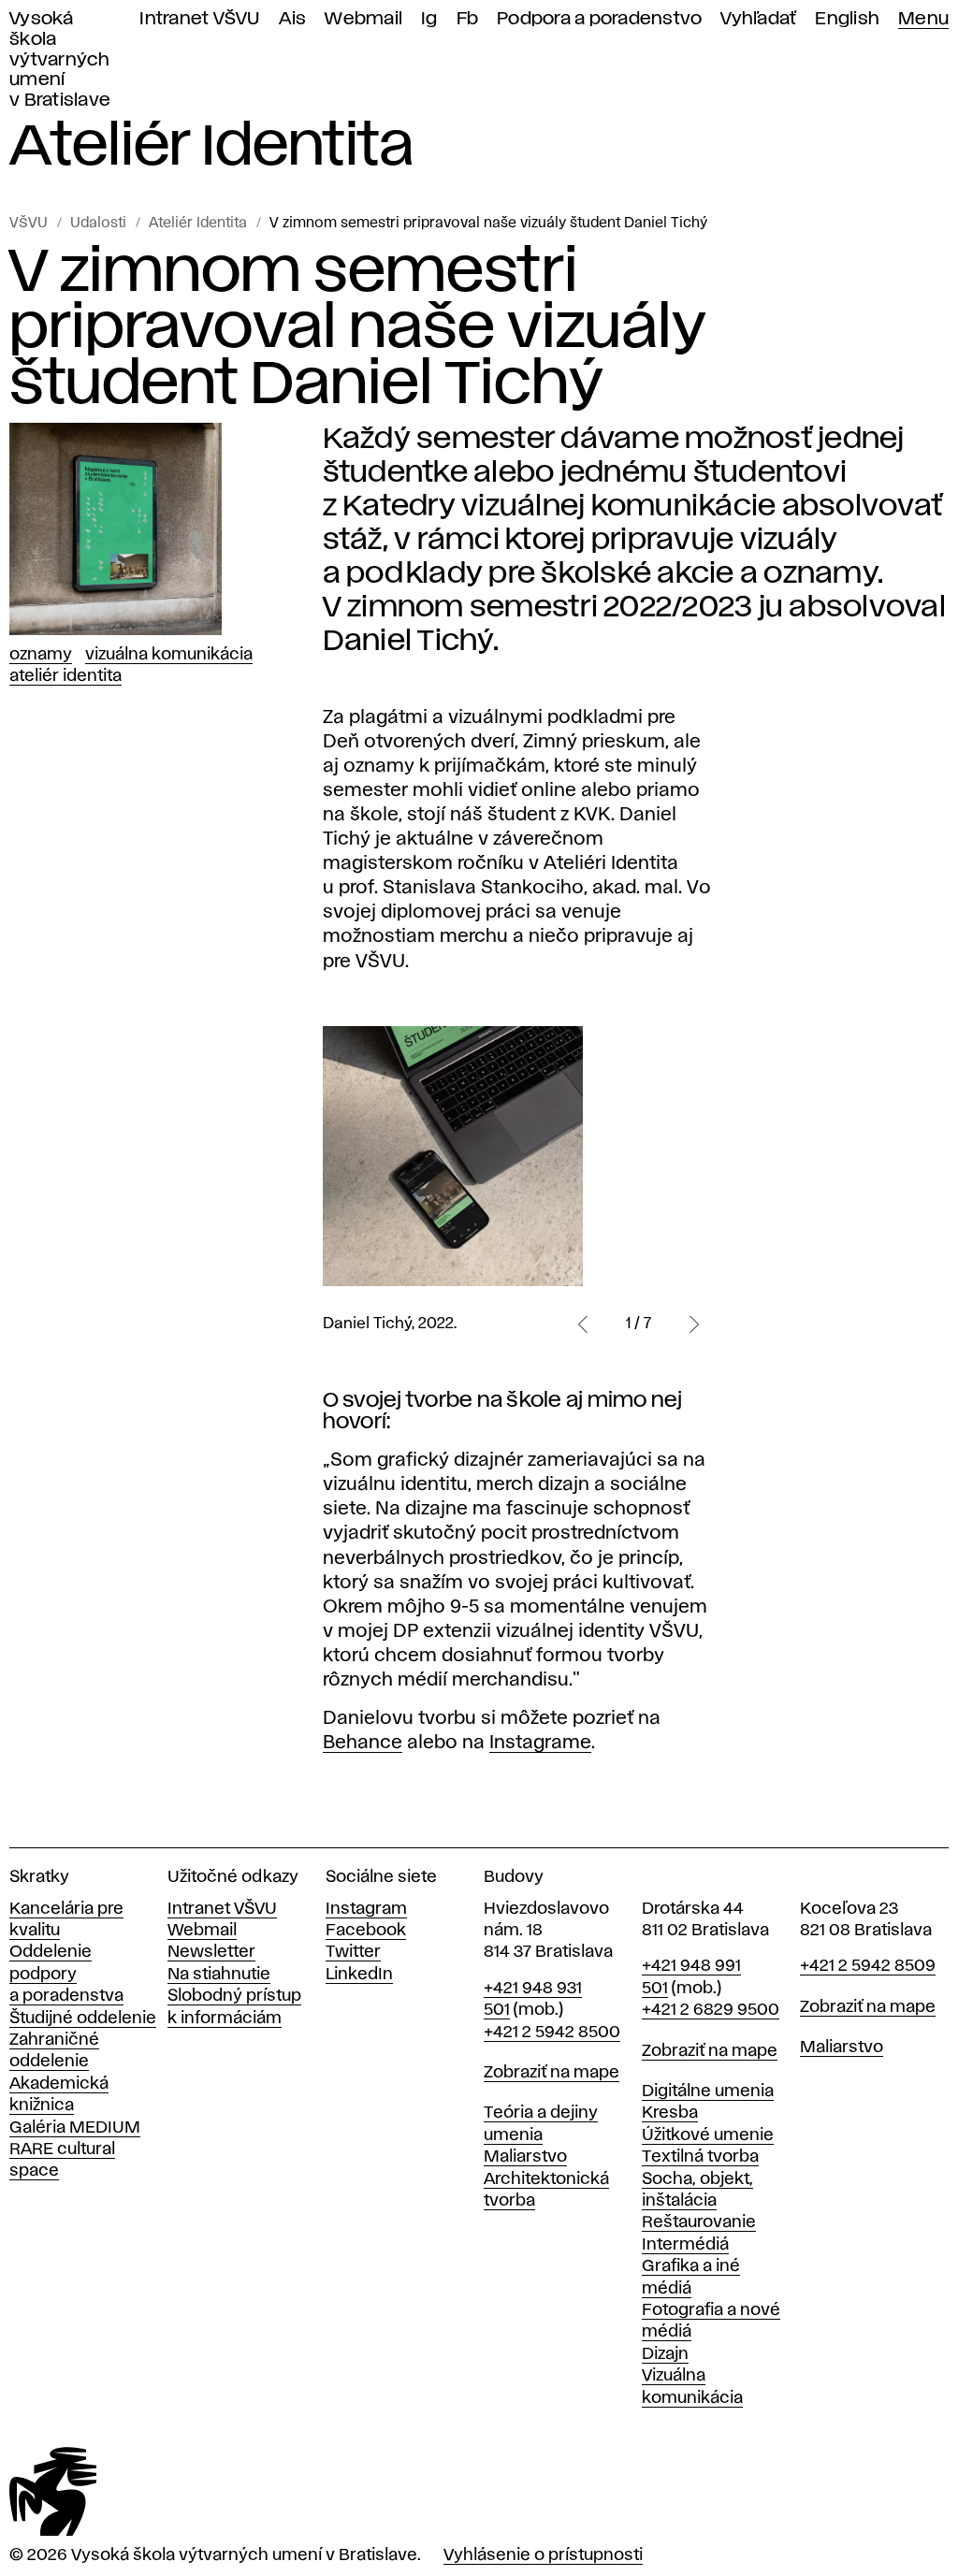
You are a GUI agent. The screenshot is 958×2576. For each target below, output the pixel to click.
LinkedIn (359, 1975)
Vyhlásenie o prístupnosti (543, 2555)
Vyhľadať (758, 19)
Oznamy (41, 655)
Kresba (670, 2113)
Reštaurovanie (699, 2222)
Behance (363, 1743)
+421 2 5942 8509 (868, 1966)
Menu (923, 19)
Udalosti (98, 224)
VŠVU (29, 224)
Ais (293, 19)
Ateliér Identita (198, 224)
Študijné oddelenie (83, 2019)
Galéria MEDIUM (75, 2128)
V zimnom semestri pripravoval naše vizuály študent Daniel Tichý (488, 224)
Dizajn (665, 2354)
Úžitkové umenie (708, 2135)
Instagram (366, 1909)
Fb (468, 19)
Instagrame (540, 1743)
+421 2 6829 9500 (711, 2010)
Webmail (363, 19)
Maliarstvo (525, 2157)
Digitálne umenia (708, 2091)
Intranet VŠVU (199, 19)
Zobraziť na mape (552, 2073)
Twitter (353, 1952)
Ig (429, 19)
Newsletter (211, 1952)
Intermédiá (685, 2245)
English (847, 19)
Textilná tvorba (700, 2157)
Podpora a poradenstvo (599, 19)
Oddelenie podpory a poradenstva (66, 1974)
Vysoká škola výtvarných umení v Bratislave (60, 60)
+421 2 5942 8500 (552, 2033)
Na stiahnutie (219, 1975)
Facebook (366, 1931)
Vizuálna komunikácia (169, 655)
